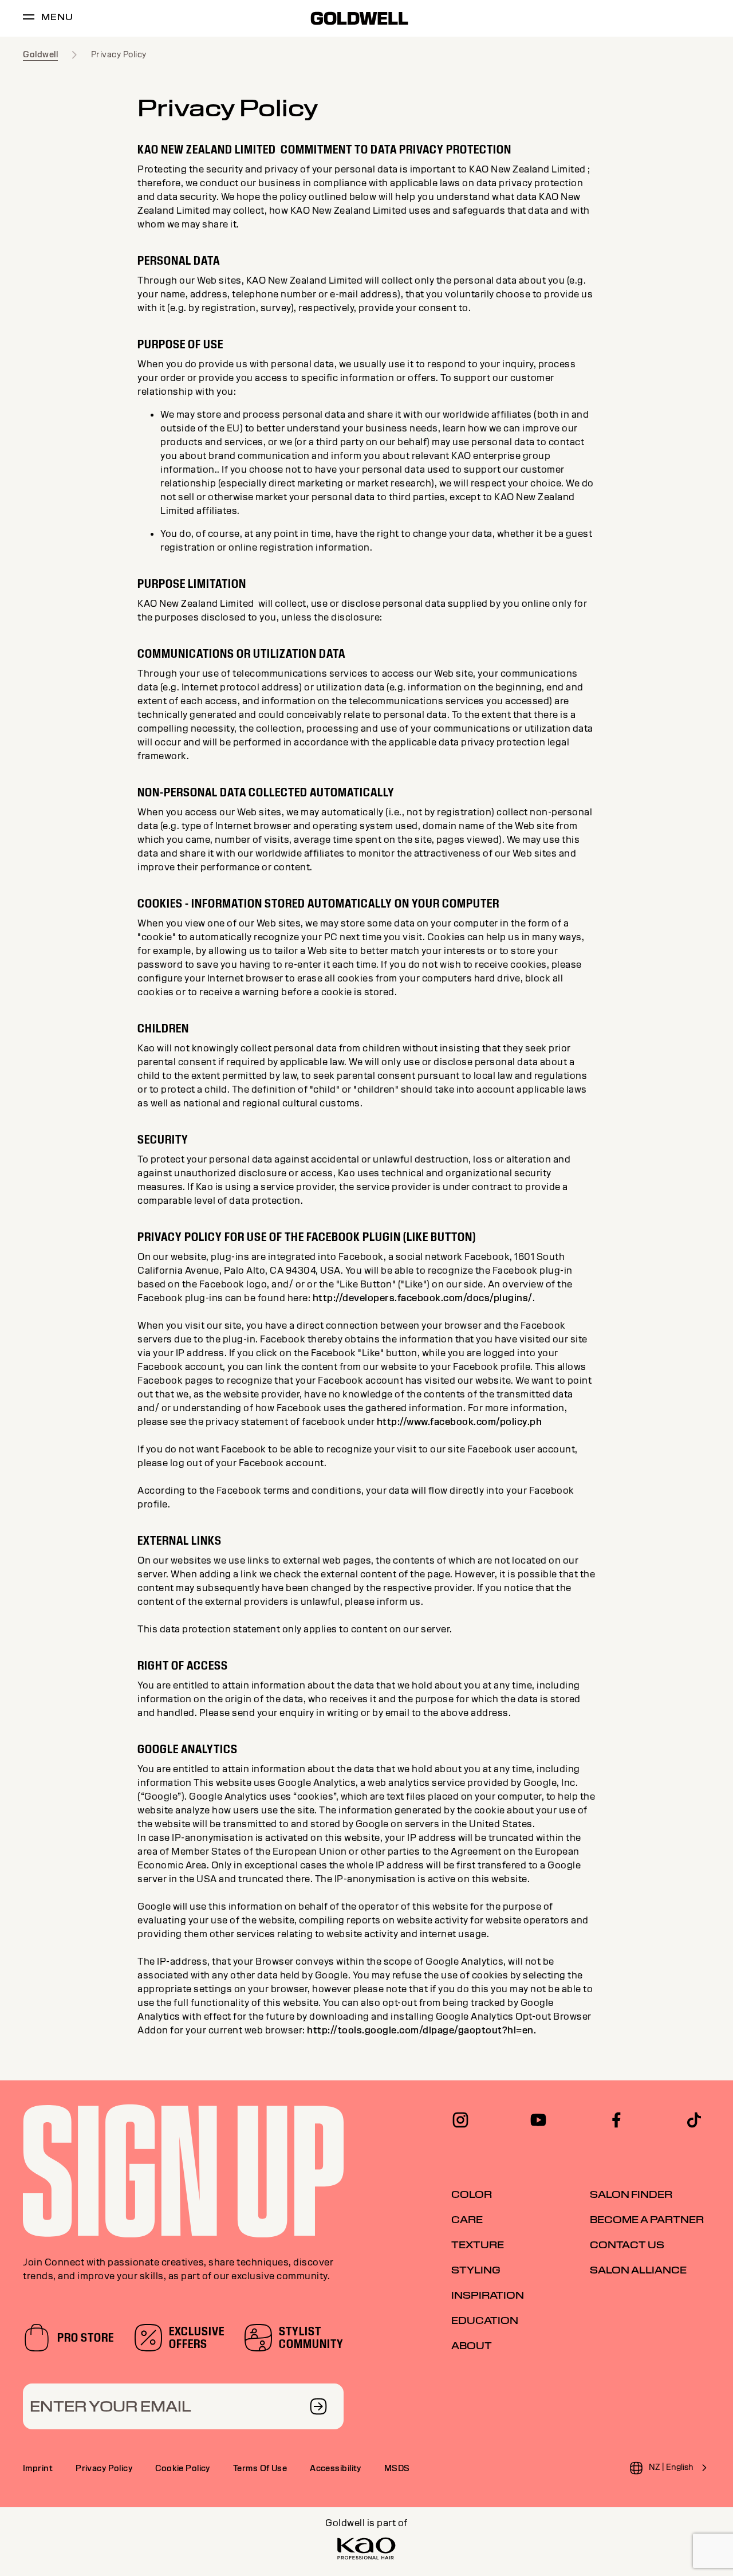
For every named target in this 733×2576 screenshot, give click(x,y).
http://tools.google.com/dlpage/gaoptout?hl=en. (421, 2030)
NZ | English (671, 2467)
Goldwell (40, 54)
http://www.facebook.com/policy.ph (460, 1422)
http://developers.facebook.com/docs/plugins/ (423, 1298)
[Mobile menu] (29, 19)
